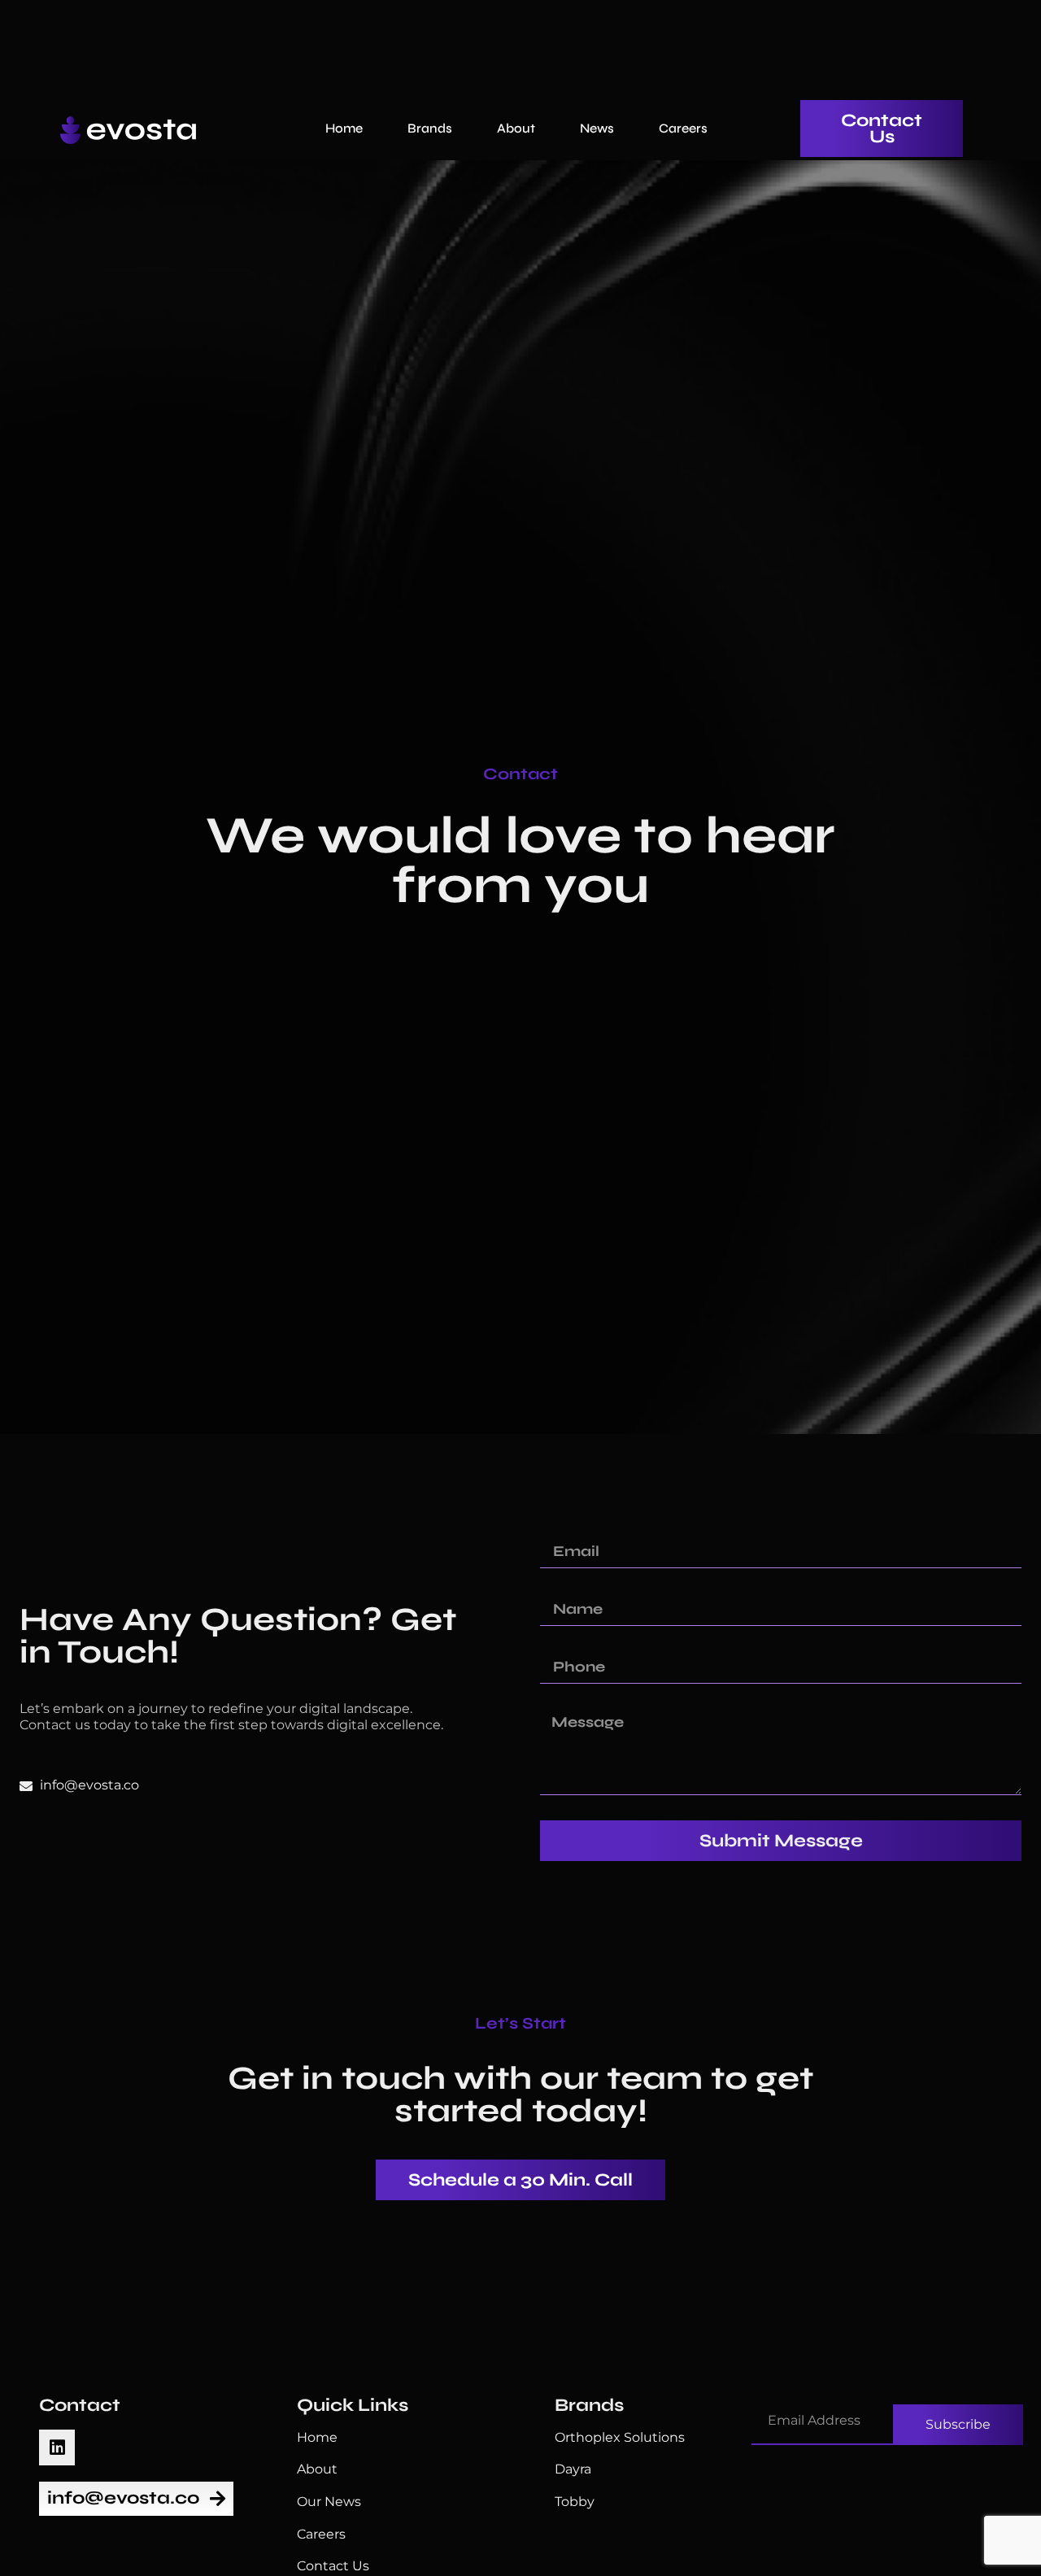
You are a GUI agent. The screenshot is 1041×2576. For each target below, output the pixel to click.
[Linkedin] (57, 2447)
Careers (683, 128)
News (597, 128)
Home (344, 128)
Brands (430, 128)
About (516, 128)
